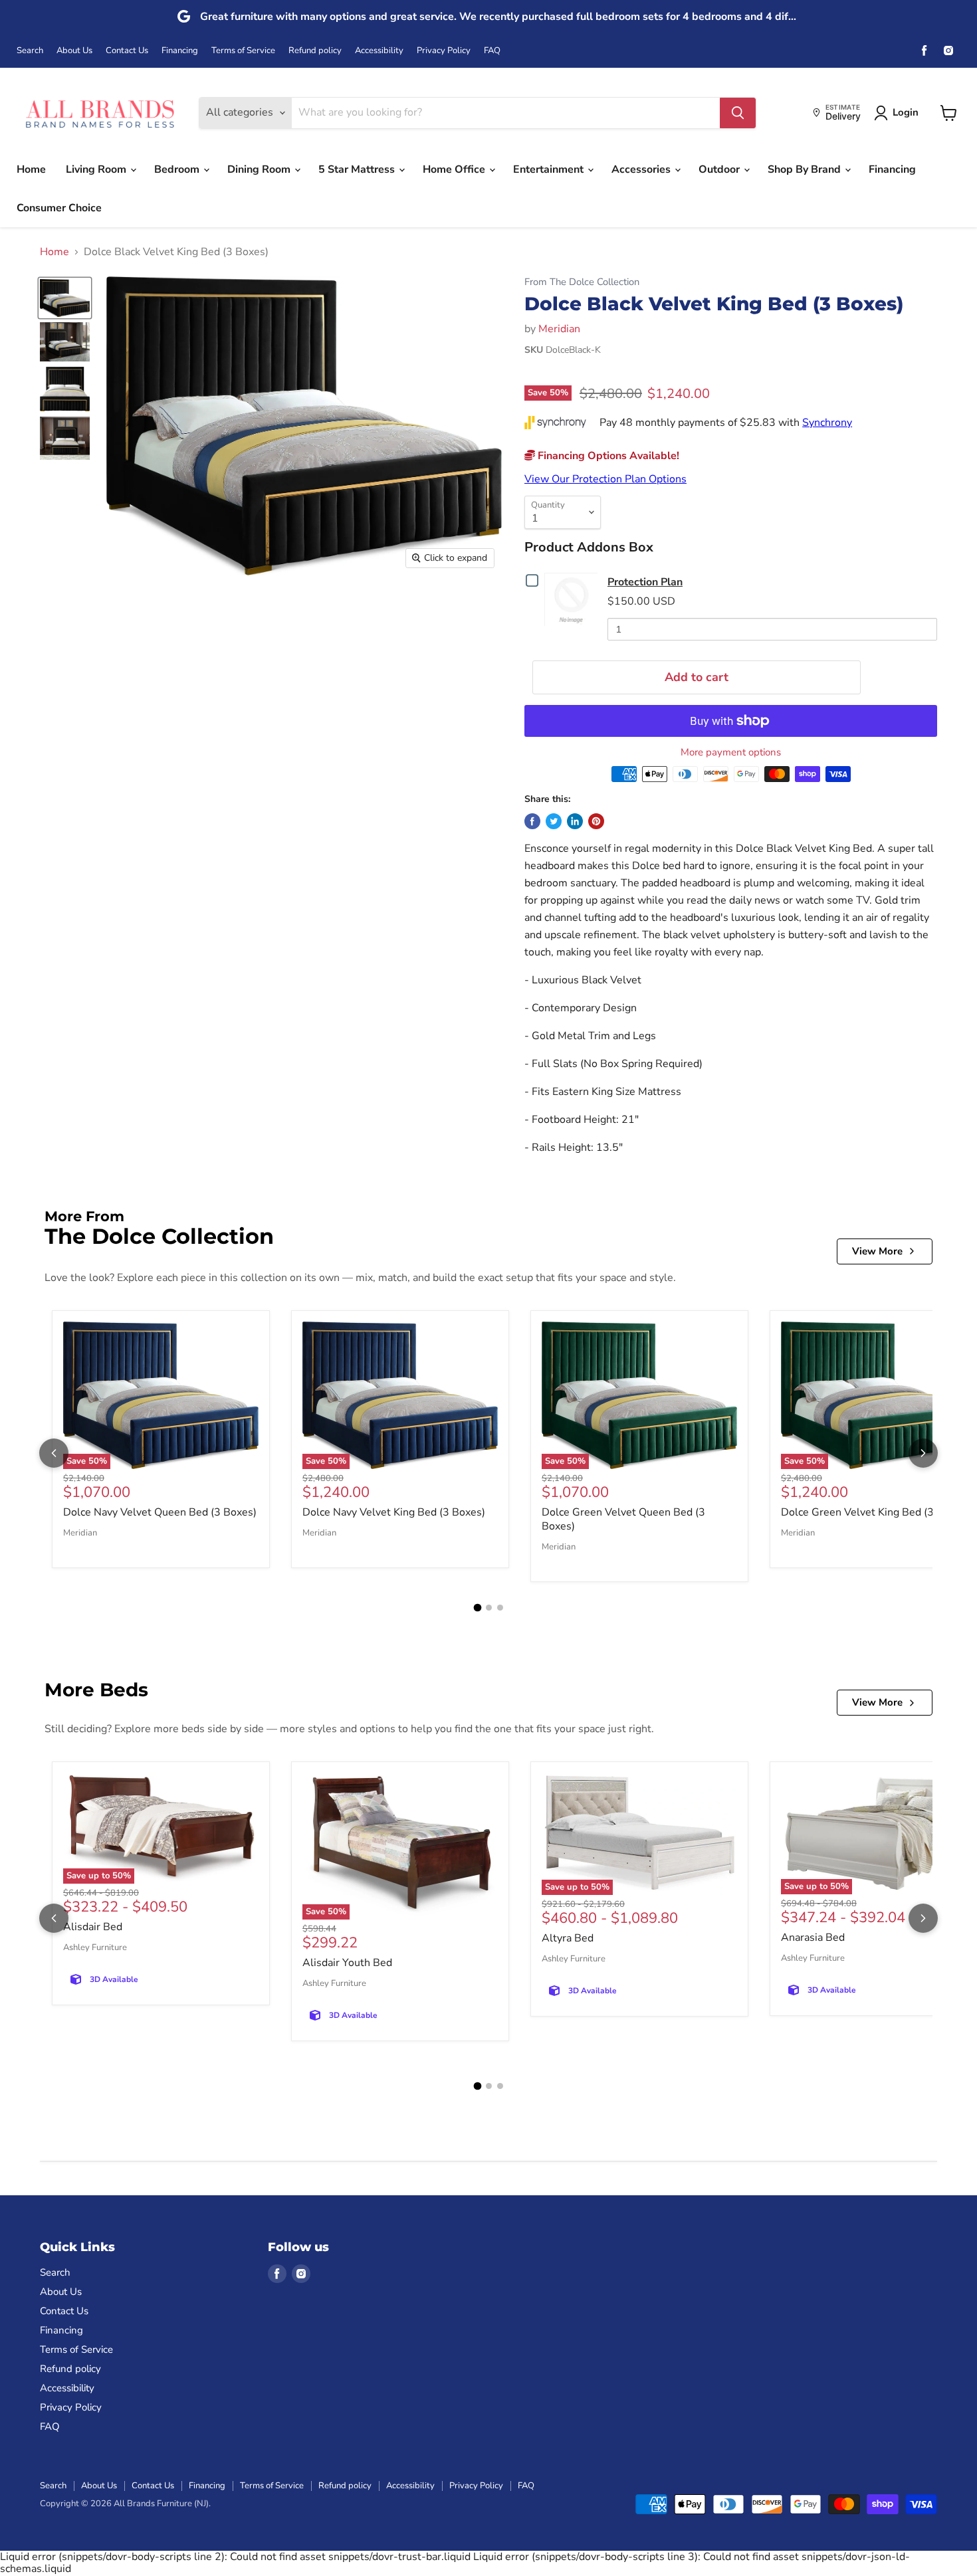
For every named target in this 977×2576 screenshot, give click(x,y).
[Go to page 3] (500, 1608)
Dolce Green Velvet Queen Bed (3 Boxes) (623, 1519)
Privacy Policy (444, 51)
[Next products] (923, 1453)
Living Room (97, 169)
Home (31, 169)
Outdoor (720, 169)
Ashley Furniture (95, 1947)
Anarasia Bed (813, 1937)
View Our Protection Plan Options (605, 479)
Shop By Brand (806, 169)
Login (906, 112)
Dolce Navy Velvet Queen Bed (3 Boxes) (160, 1512)
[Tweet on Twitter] (554, 821)
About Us (74, 51)
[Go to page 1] (477, 1607)
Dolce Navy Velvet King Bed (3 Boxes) (394, 1512)
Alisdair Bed (93, 1927)
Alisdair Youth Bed (347, 1963)
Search (30, 51)
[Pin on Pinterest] (596, 821)
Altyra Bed (568, 1938)
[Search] (738, 113)
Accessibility (379, 51)
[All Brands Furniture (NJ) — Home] (100, 113)
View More (877, 1251)
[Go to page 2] (489, 1608)
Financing (180, 51)
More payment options (731, 752)
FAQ (492, 51)
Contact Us (127, 51)
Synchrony (827, 423)
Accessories (642, 169)
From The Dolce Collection (582, 282)
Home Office (455, 169)
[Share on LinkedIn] (575, 821)
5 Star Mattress (358, 169)
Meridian (559, 329)
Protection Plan (645, 582)
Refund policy (315, 51)
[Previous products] (54, 1453)
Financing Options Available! (607, 456)
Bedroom (178, 169)
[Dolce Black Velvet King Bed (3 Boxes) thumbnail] (65, 298)
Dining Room (260, 169)
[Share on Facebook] (532, 821)
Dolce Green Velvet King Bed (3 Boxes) (875, 1512)
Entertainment (550, 169)
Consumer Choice (59, 208)
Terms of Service (243, 51)
